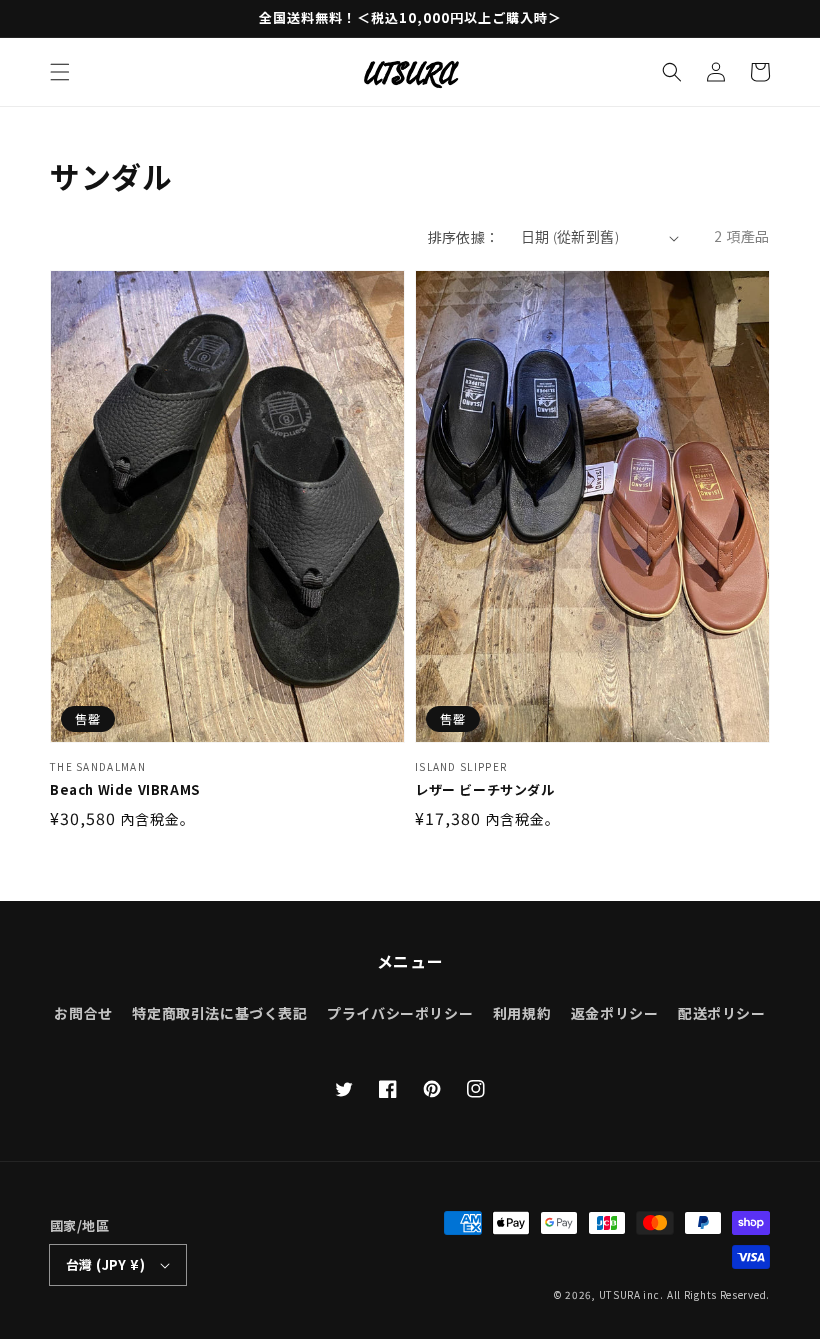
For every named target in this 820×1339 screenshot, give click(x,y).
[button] (60, 72)
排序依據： (464, 237)
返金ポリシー (615, 1013)
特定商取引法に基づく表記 (219, 1013)
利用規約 (522, 1013)
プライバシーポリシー (400, 1013)
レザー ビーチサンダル (485, 790)
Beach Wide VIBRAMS (125, 790)
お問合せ (83, 1013)
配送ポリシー (722, 1013)
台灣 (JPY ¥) (105, 1264)
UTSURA (620, 1294)
